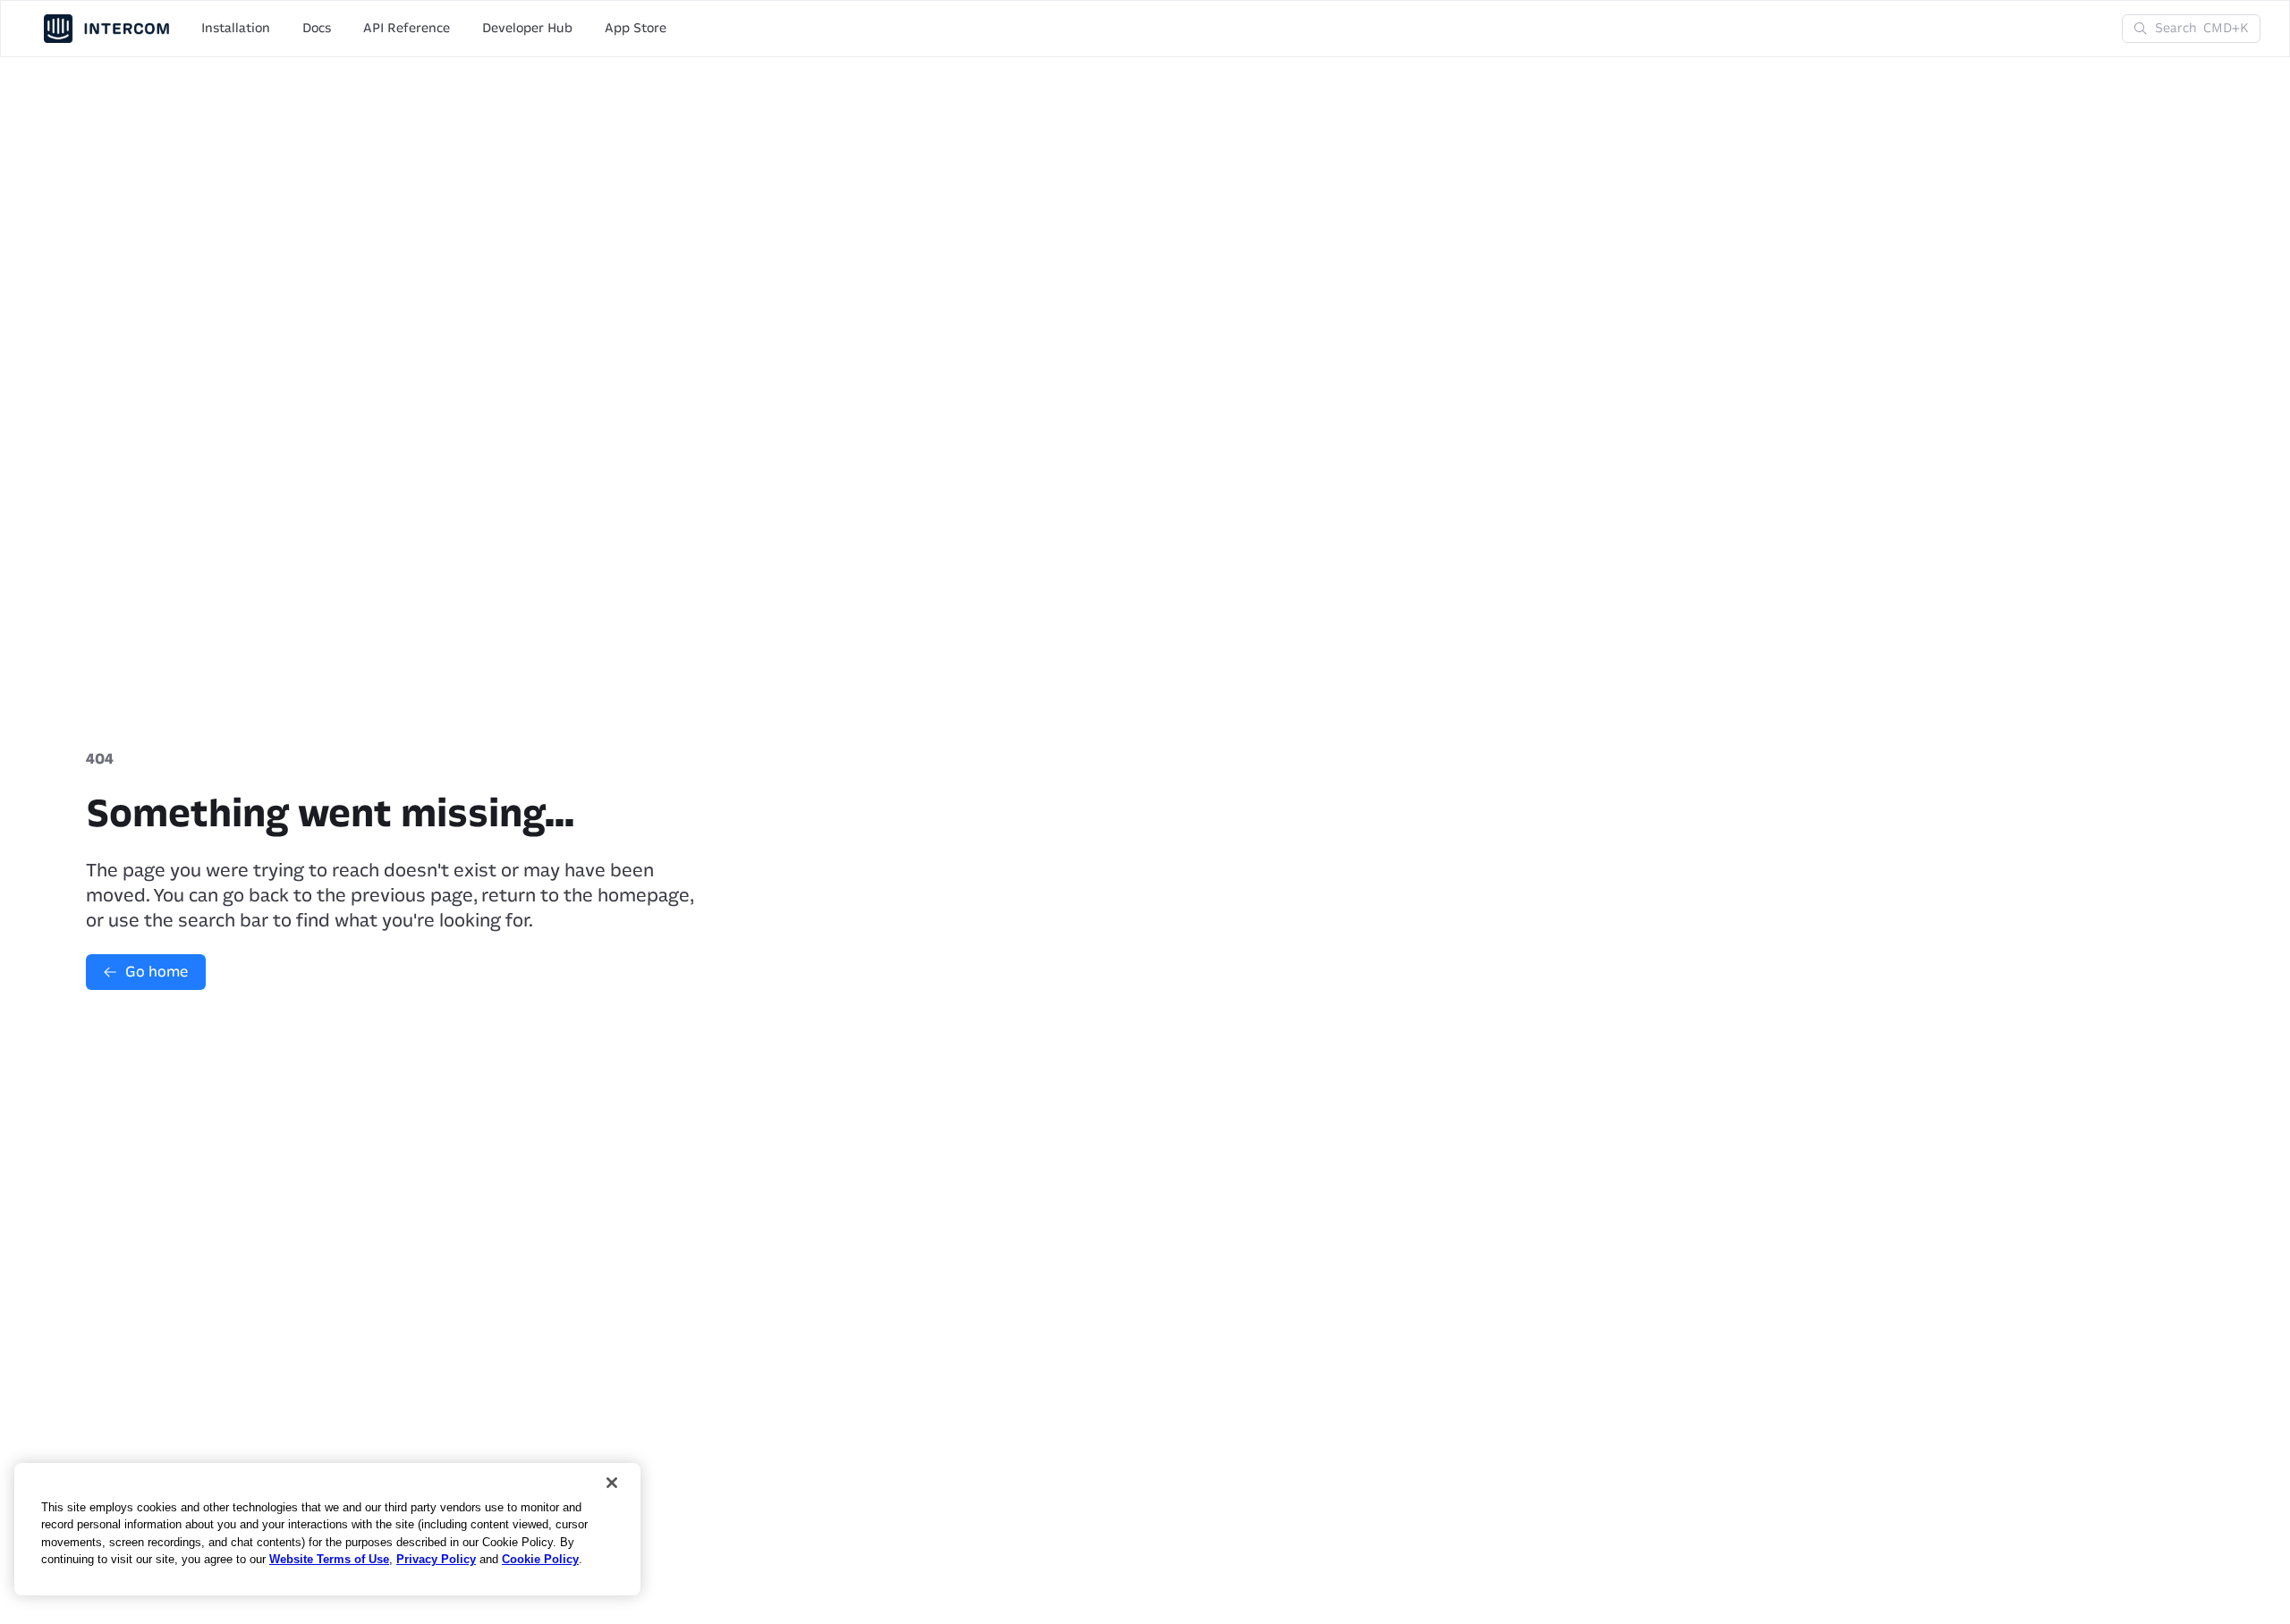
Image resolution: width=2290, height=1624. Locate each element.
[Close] (612, 1483)
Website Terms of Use (329, 1559)
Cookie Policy (540, 1559)
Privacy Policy (436, 1559)
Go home (157, 972)
